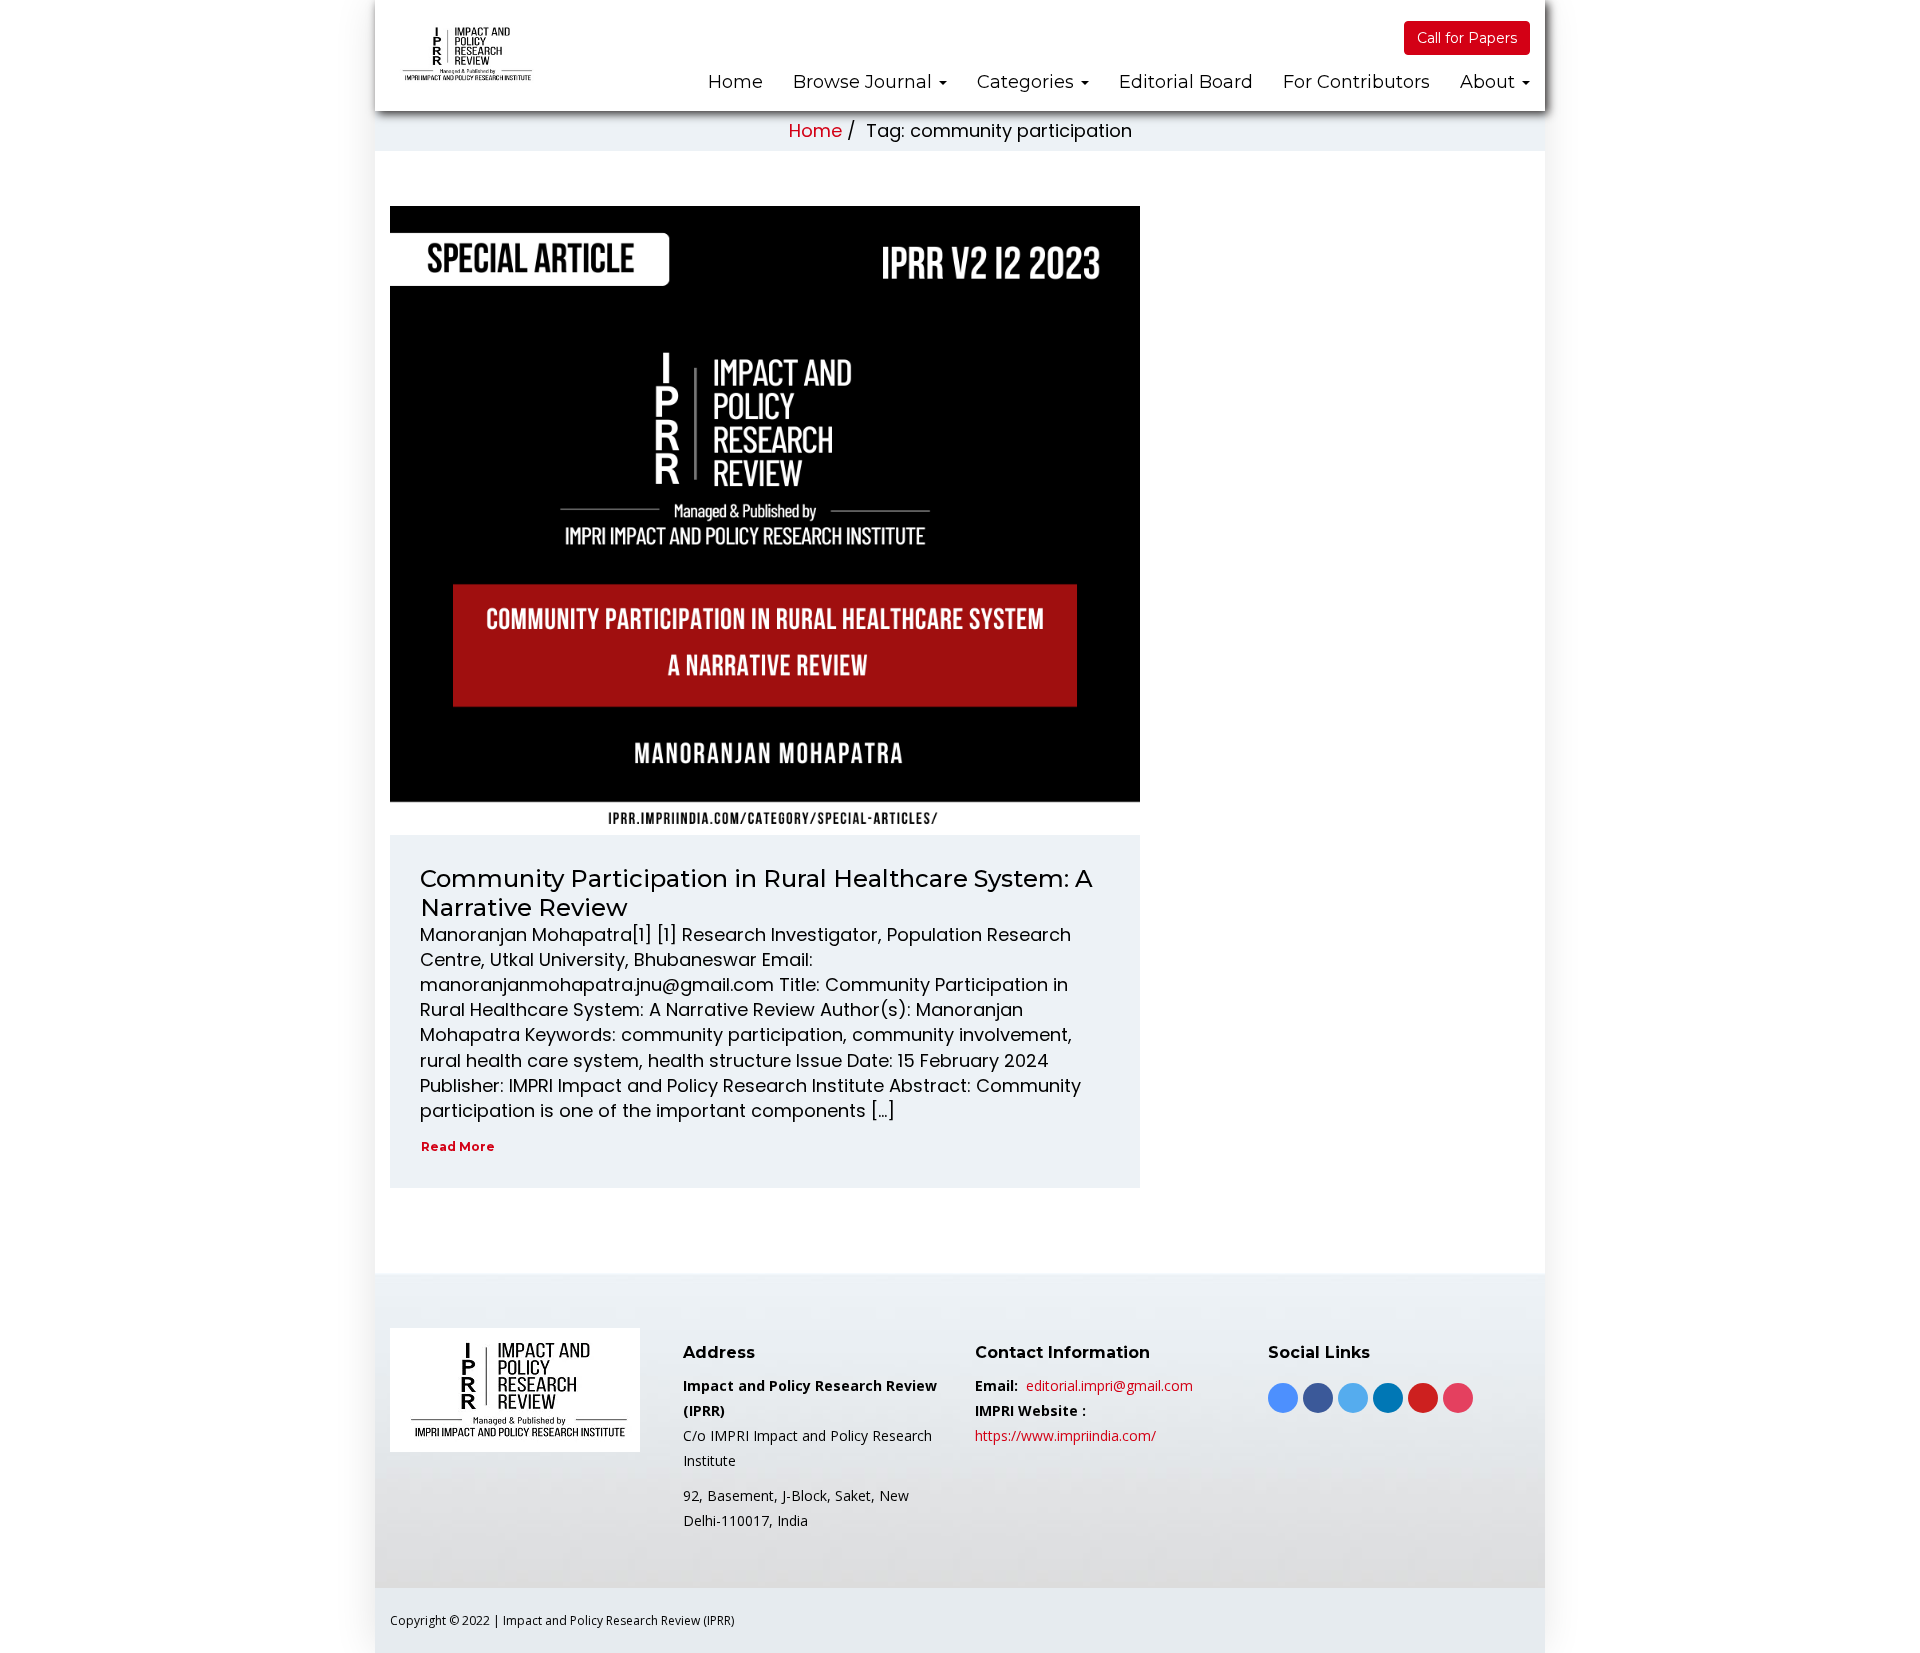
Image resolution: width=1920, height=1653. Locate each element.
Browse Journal (865, 82)
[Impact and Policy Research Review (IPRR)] (465, 54)
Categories (1028, 82)
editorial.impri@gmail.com (1109, 1385)
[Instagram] (1458, 1398)
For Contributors (1356, 82)
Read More (458, 1146)
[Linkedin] (1388, 1398)
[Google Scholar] (1283, 1398)
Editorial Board (1186, 82)
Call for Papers (1467, 38)
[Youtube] (1423, 1398)
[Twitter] (1353, 1398)
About (1490, 82)
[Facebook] (1318, 1398)
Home (735, 82)
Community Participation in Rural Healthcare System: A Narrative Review (756, 893)
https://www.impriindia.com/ (1065, 1435)
